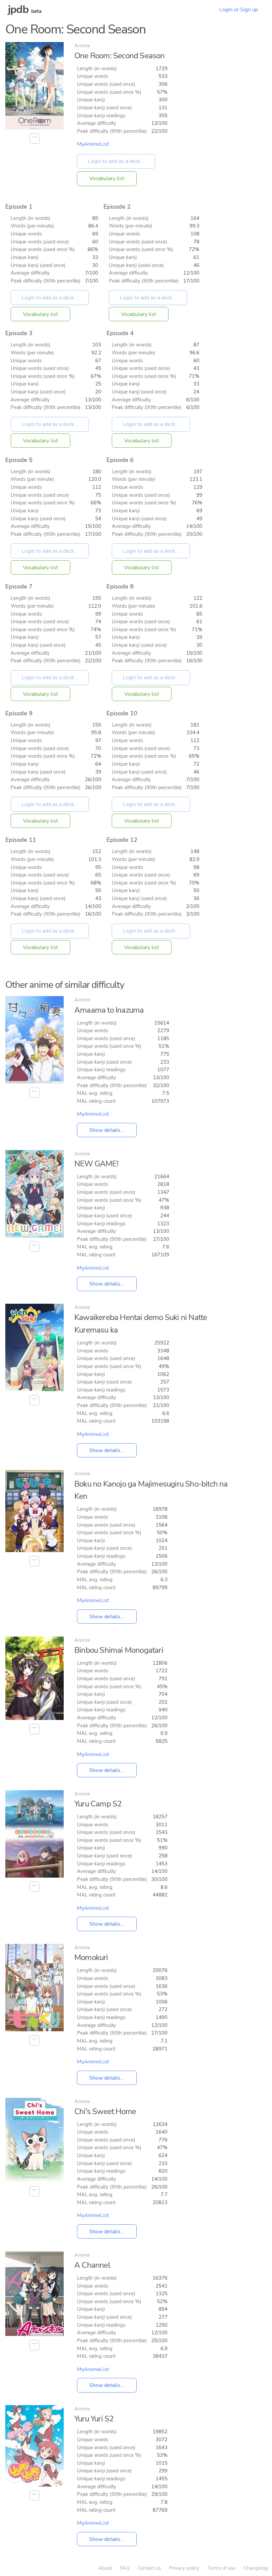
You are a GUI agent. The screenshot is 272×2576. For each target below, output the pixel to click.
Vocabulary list (107, 178)
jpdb (18, 9)
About (105, 2568)
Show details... (107, 1130)
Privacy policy (184, 2568)
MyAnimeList (93, 144)
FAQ (125, 2568)
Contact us (149, 2568)
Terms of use (221, 2568)
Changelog (256, 2568)
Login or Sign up (239, 10)
